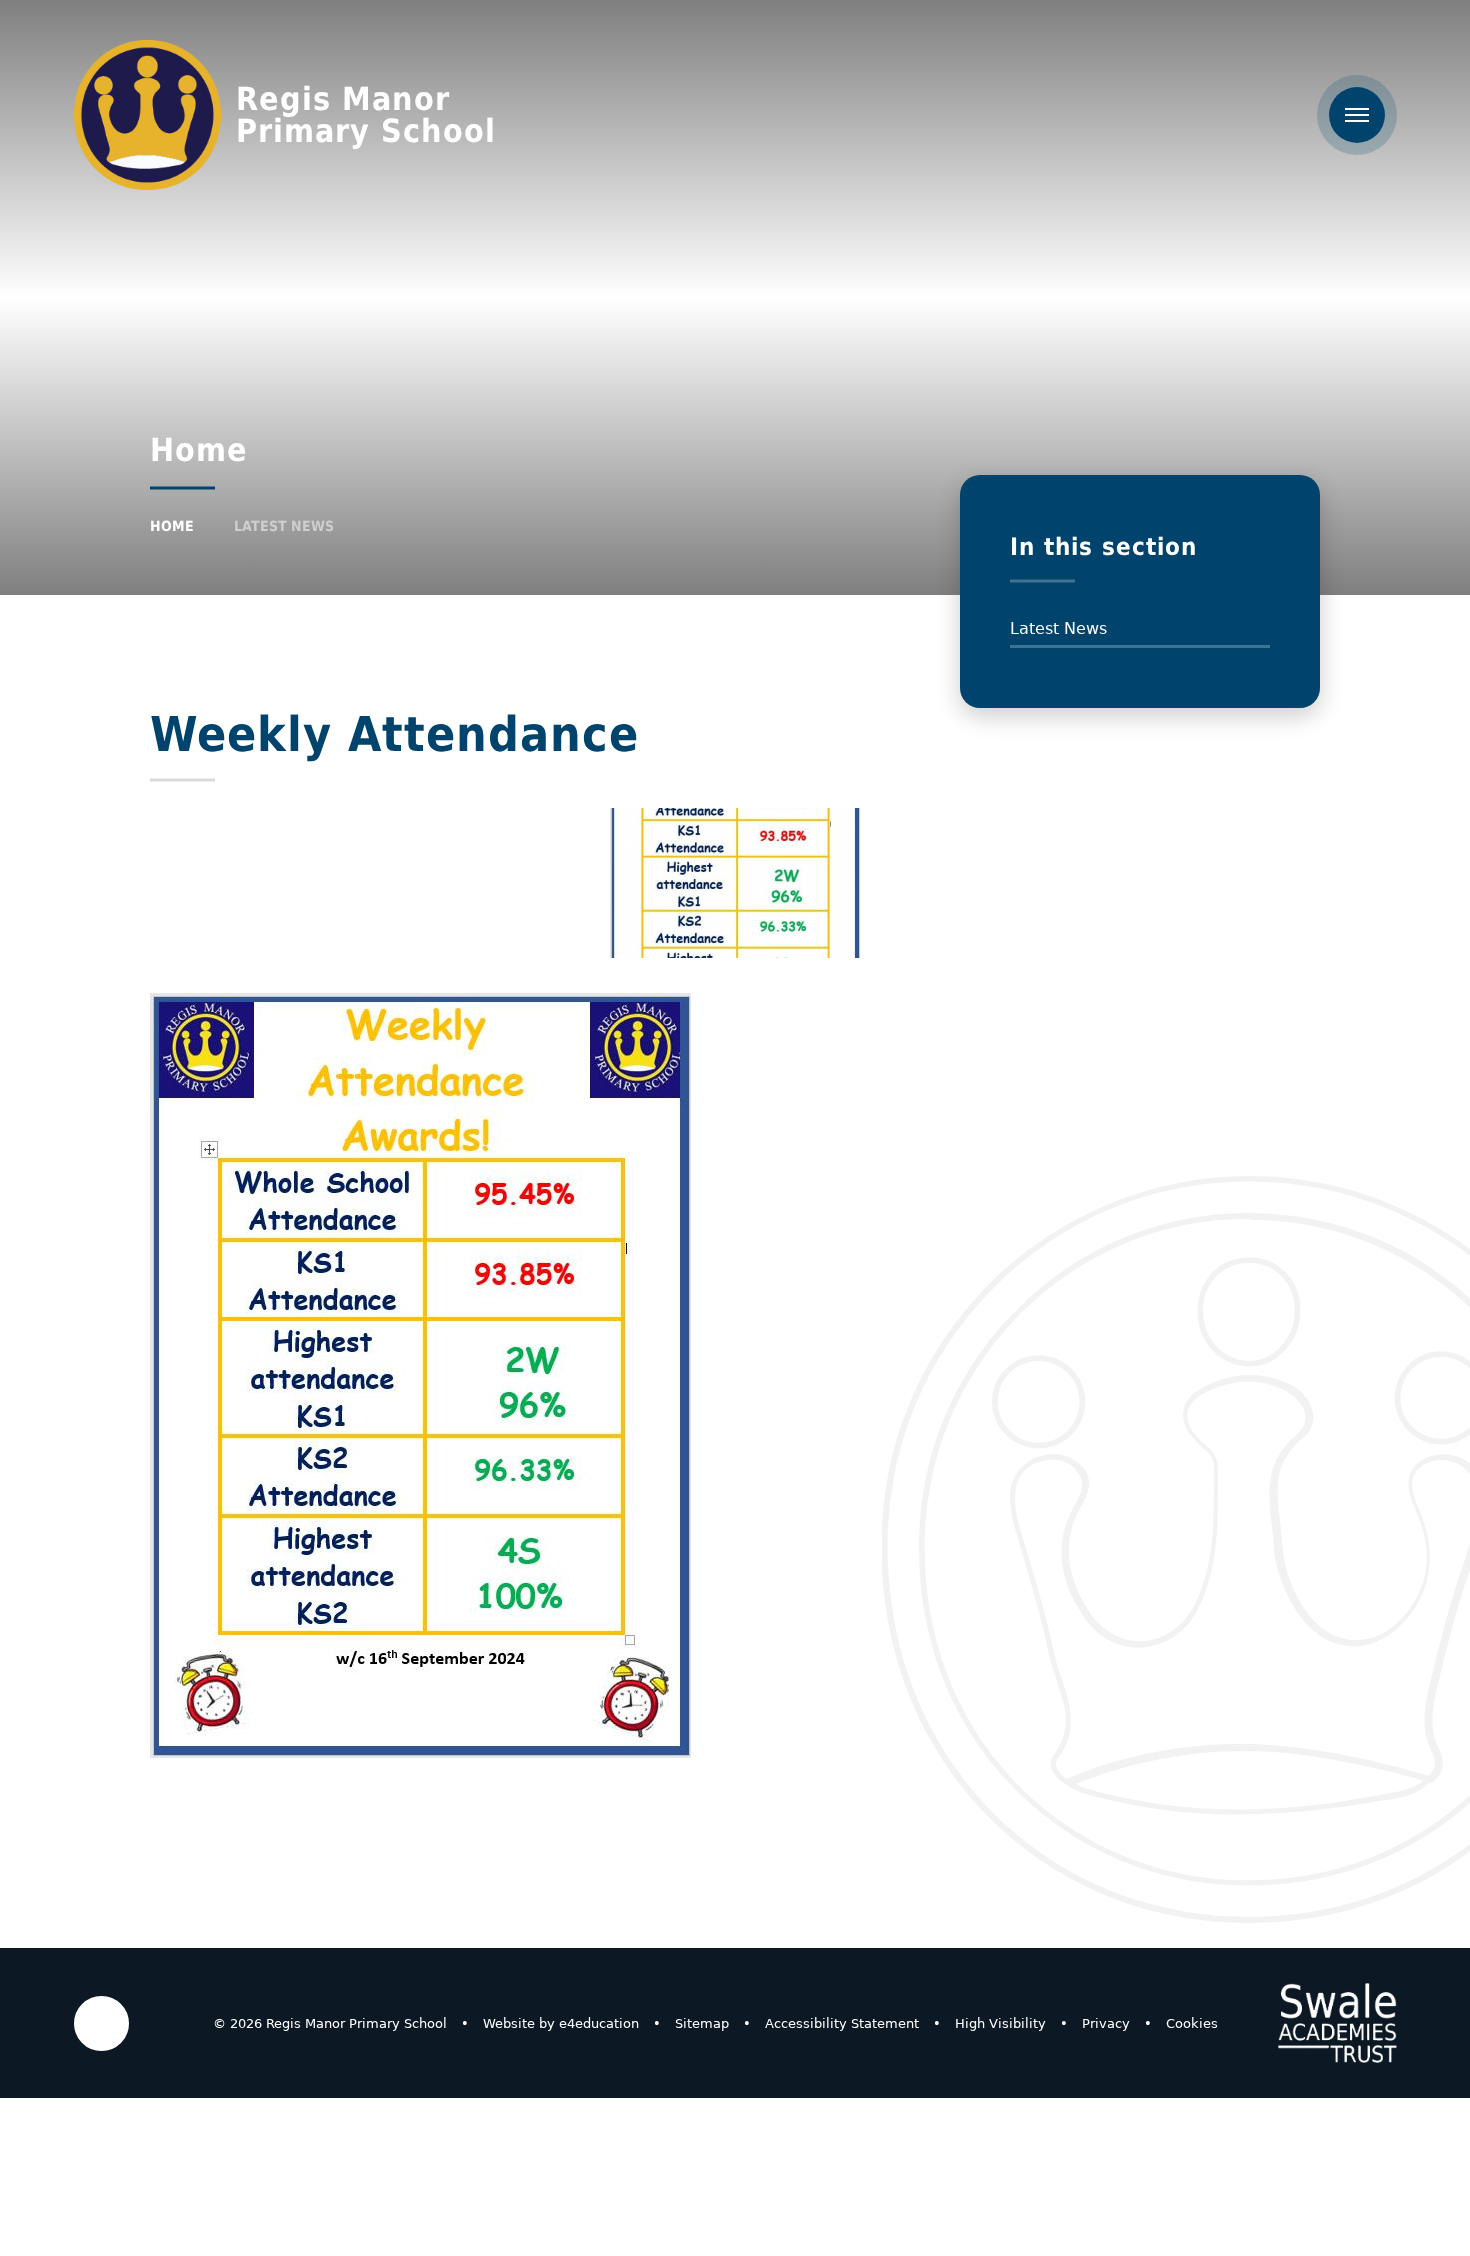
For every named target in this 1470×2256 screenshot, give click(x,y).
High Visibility (1000, 2023)
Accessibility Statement (842, 2023)
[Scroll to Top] (101, 2023)
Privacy (1106, 2023)
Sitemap (702, 2023)
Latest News (284, 526)
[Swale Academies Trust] (1337, 2023)
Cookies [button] (1192, 2023)
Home (172, 526)
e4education (599, 2023)
